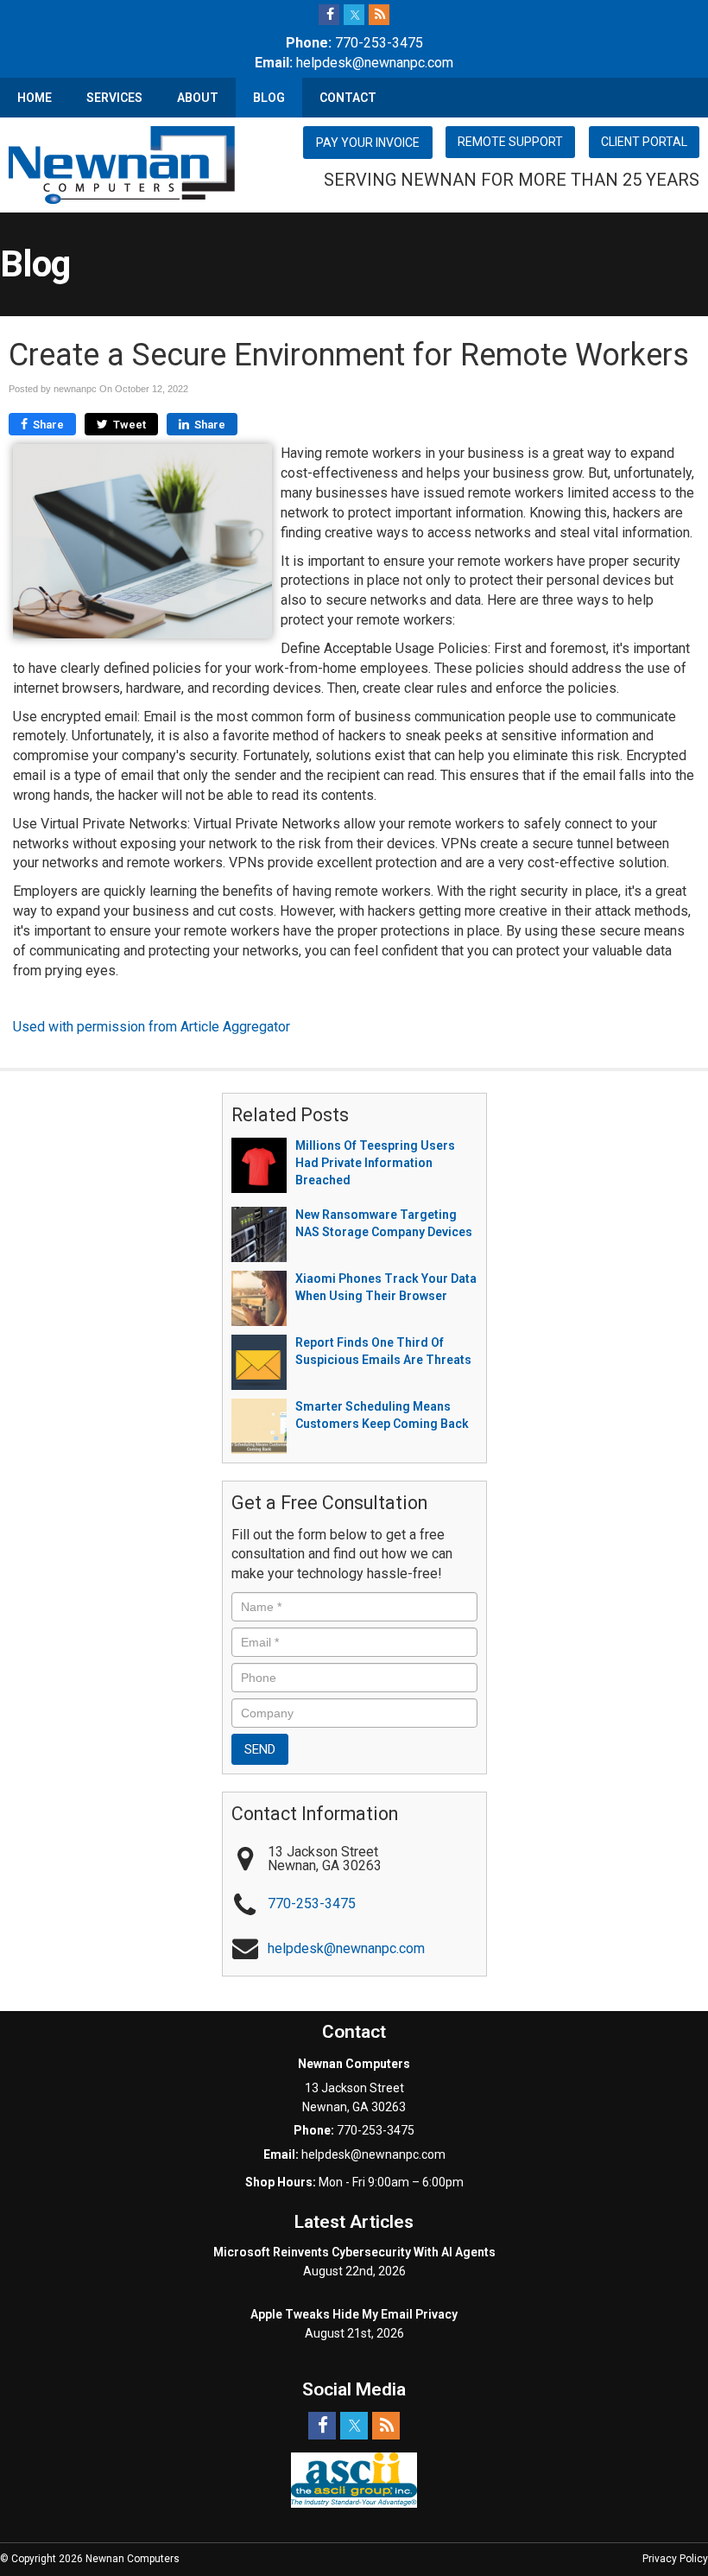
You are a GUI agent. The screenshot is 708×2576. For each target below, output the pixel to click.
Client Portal (644, 142)
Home (35, 98)
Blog (269, 98)
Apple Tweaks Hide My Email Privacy (354, 2314)
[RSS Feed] (379, 14)
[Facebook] (329, 14)
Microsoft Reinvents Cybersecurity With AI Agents (354, 2252)
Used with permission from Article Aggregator (152, 1027)
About (198, 98)
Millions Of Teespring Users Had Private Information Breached (375, 1163)
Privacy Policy (675, 2559)
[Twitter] (354, 14)
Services (114, 98)
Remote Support (510, 142)
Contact (348, 98)
